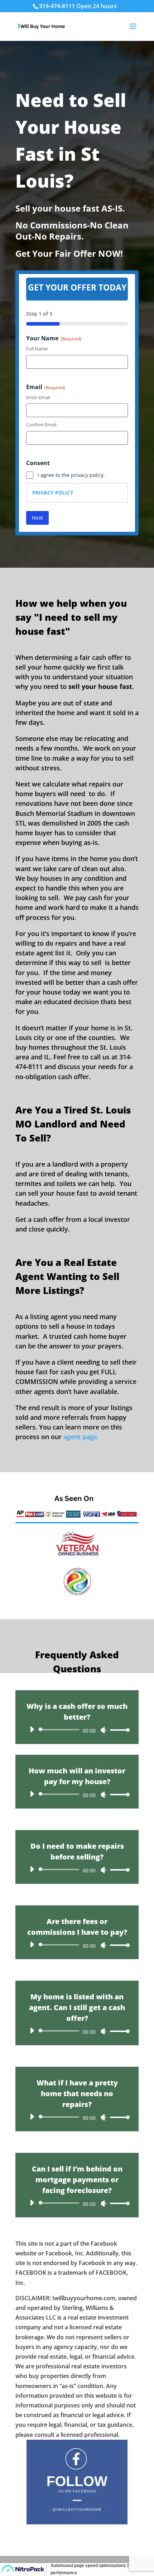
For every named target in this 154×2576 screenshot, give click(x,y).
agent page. (81, 1437)
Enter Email (38, 397)
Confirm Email (41, 425)
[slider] (118, 1730)
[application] (77, 1730)
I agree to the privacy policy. (71, 475)
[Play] (32, 1729)
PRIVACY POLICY (53, 493)
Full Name (37, 349)
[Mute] (104, 1730)
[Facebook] (77, 2522)
